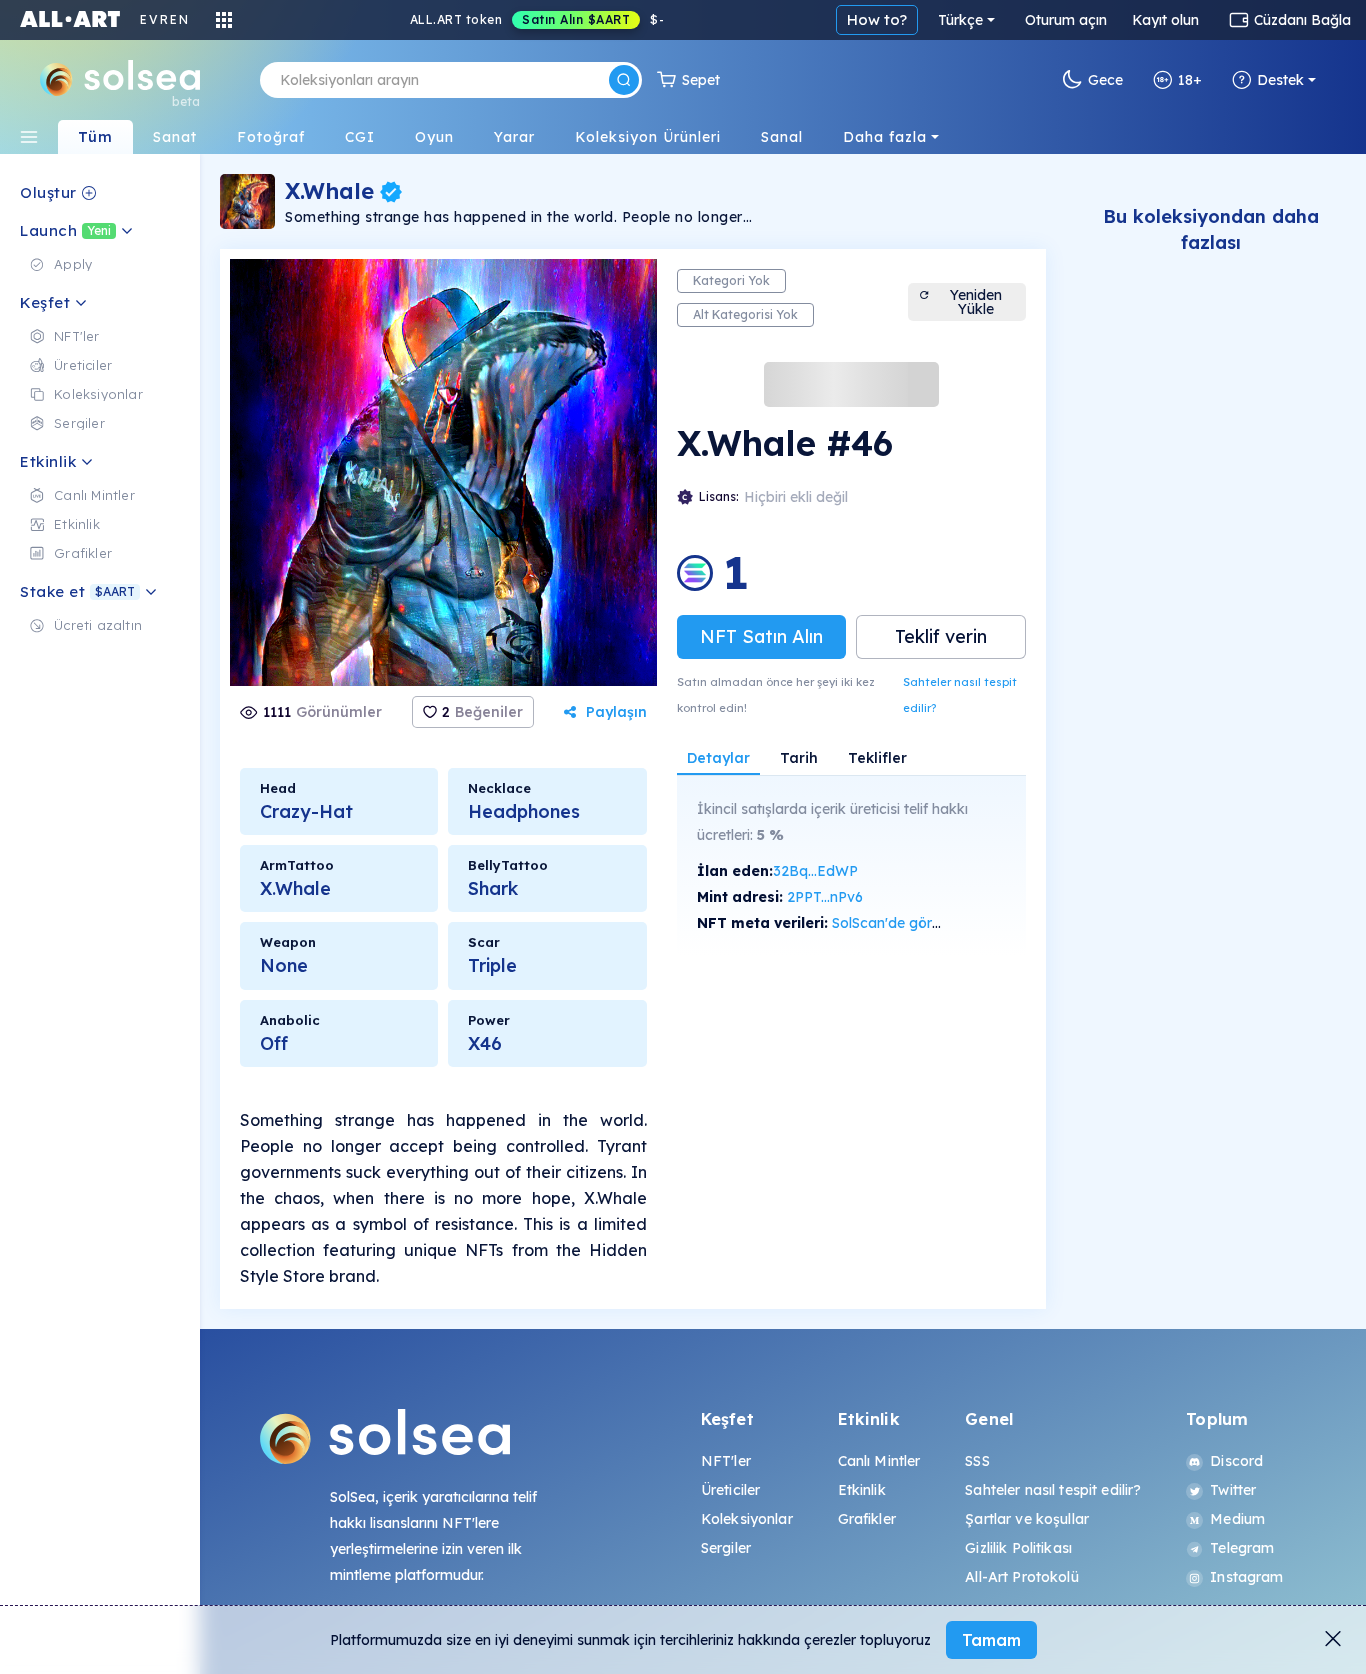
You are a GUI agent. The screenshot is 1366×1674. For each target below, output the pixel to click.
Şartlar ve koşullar (1027, 1519)
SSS (977, 1461)
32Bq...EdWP (815, 871)
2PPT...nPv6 (825, 897)
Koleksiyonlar (747, 1519)
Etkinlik (862, 1490)
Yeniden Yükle (976, 302)
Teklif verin (941, 636)
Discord (1236, 1461)
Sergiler (726, 1548)
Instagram (1246, 1577)
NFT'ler (726, 1461)
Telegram (1242, 1548)
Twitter (1233, 1490)
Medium (1237, 1519)
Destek (1280, 80)
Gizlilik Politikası (1018, 1548)
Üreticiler (730, 1490)
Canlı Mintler (879, 1461)
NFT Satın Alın (761, 636)
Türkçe (960, 20)
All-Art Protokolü (1021, 1577)
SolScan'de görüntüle (902, 923)
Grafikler (867, 1519)
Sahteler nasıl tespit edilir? (960, 695)
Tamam (991, 1640)
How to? (877, 19)
